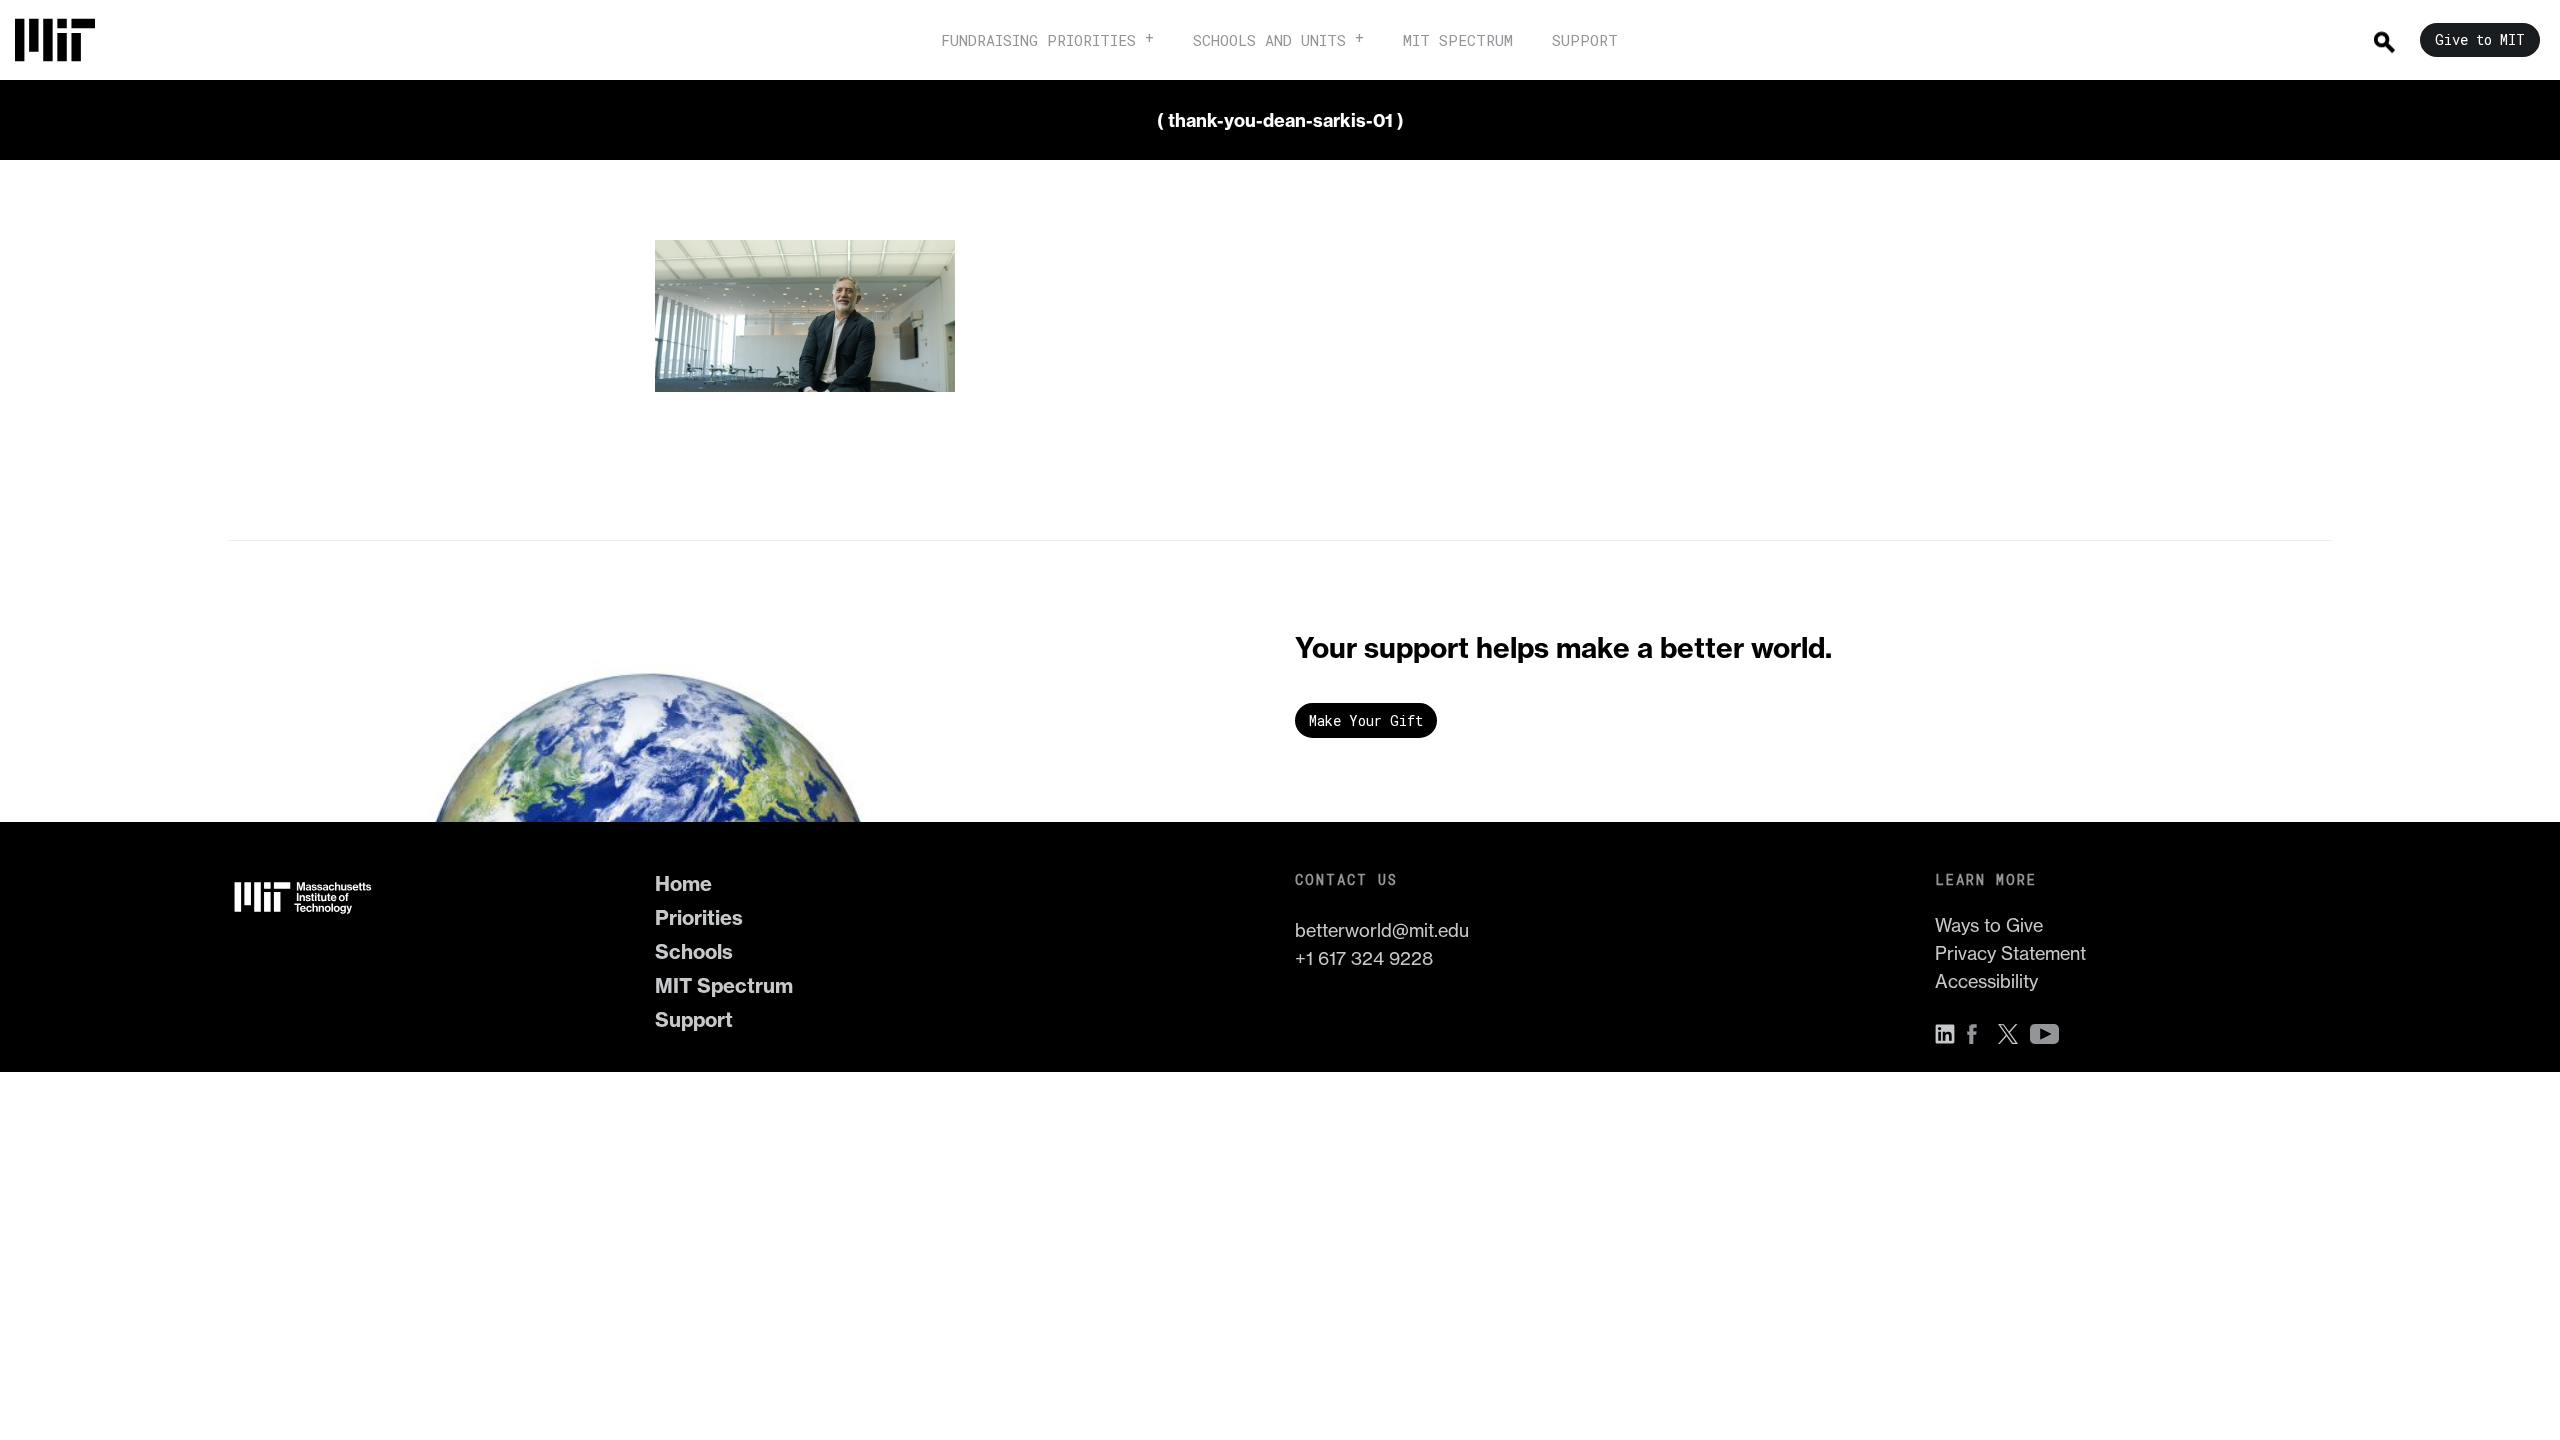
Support (694, 1019)
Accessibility (1986, 981)
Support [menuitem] (1585, 40)
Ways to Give (1989, 925)
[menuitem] (65, 40)
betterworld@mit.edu (1382, 930)
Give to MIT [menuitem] (2480, 39)
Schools (694, 951)
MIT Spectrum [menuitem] (1458, 40)
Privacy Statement (2010, 953)
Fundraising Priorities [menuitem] (1038, 40)
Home (683, 883)
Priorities (699, 917)
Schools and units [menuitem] (1269, 40)
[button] (1950, 1034)
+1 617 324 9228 (1364, 958)
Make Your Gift (1366, 720)
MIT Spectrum (724, 985)
